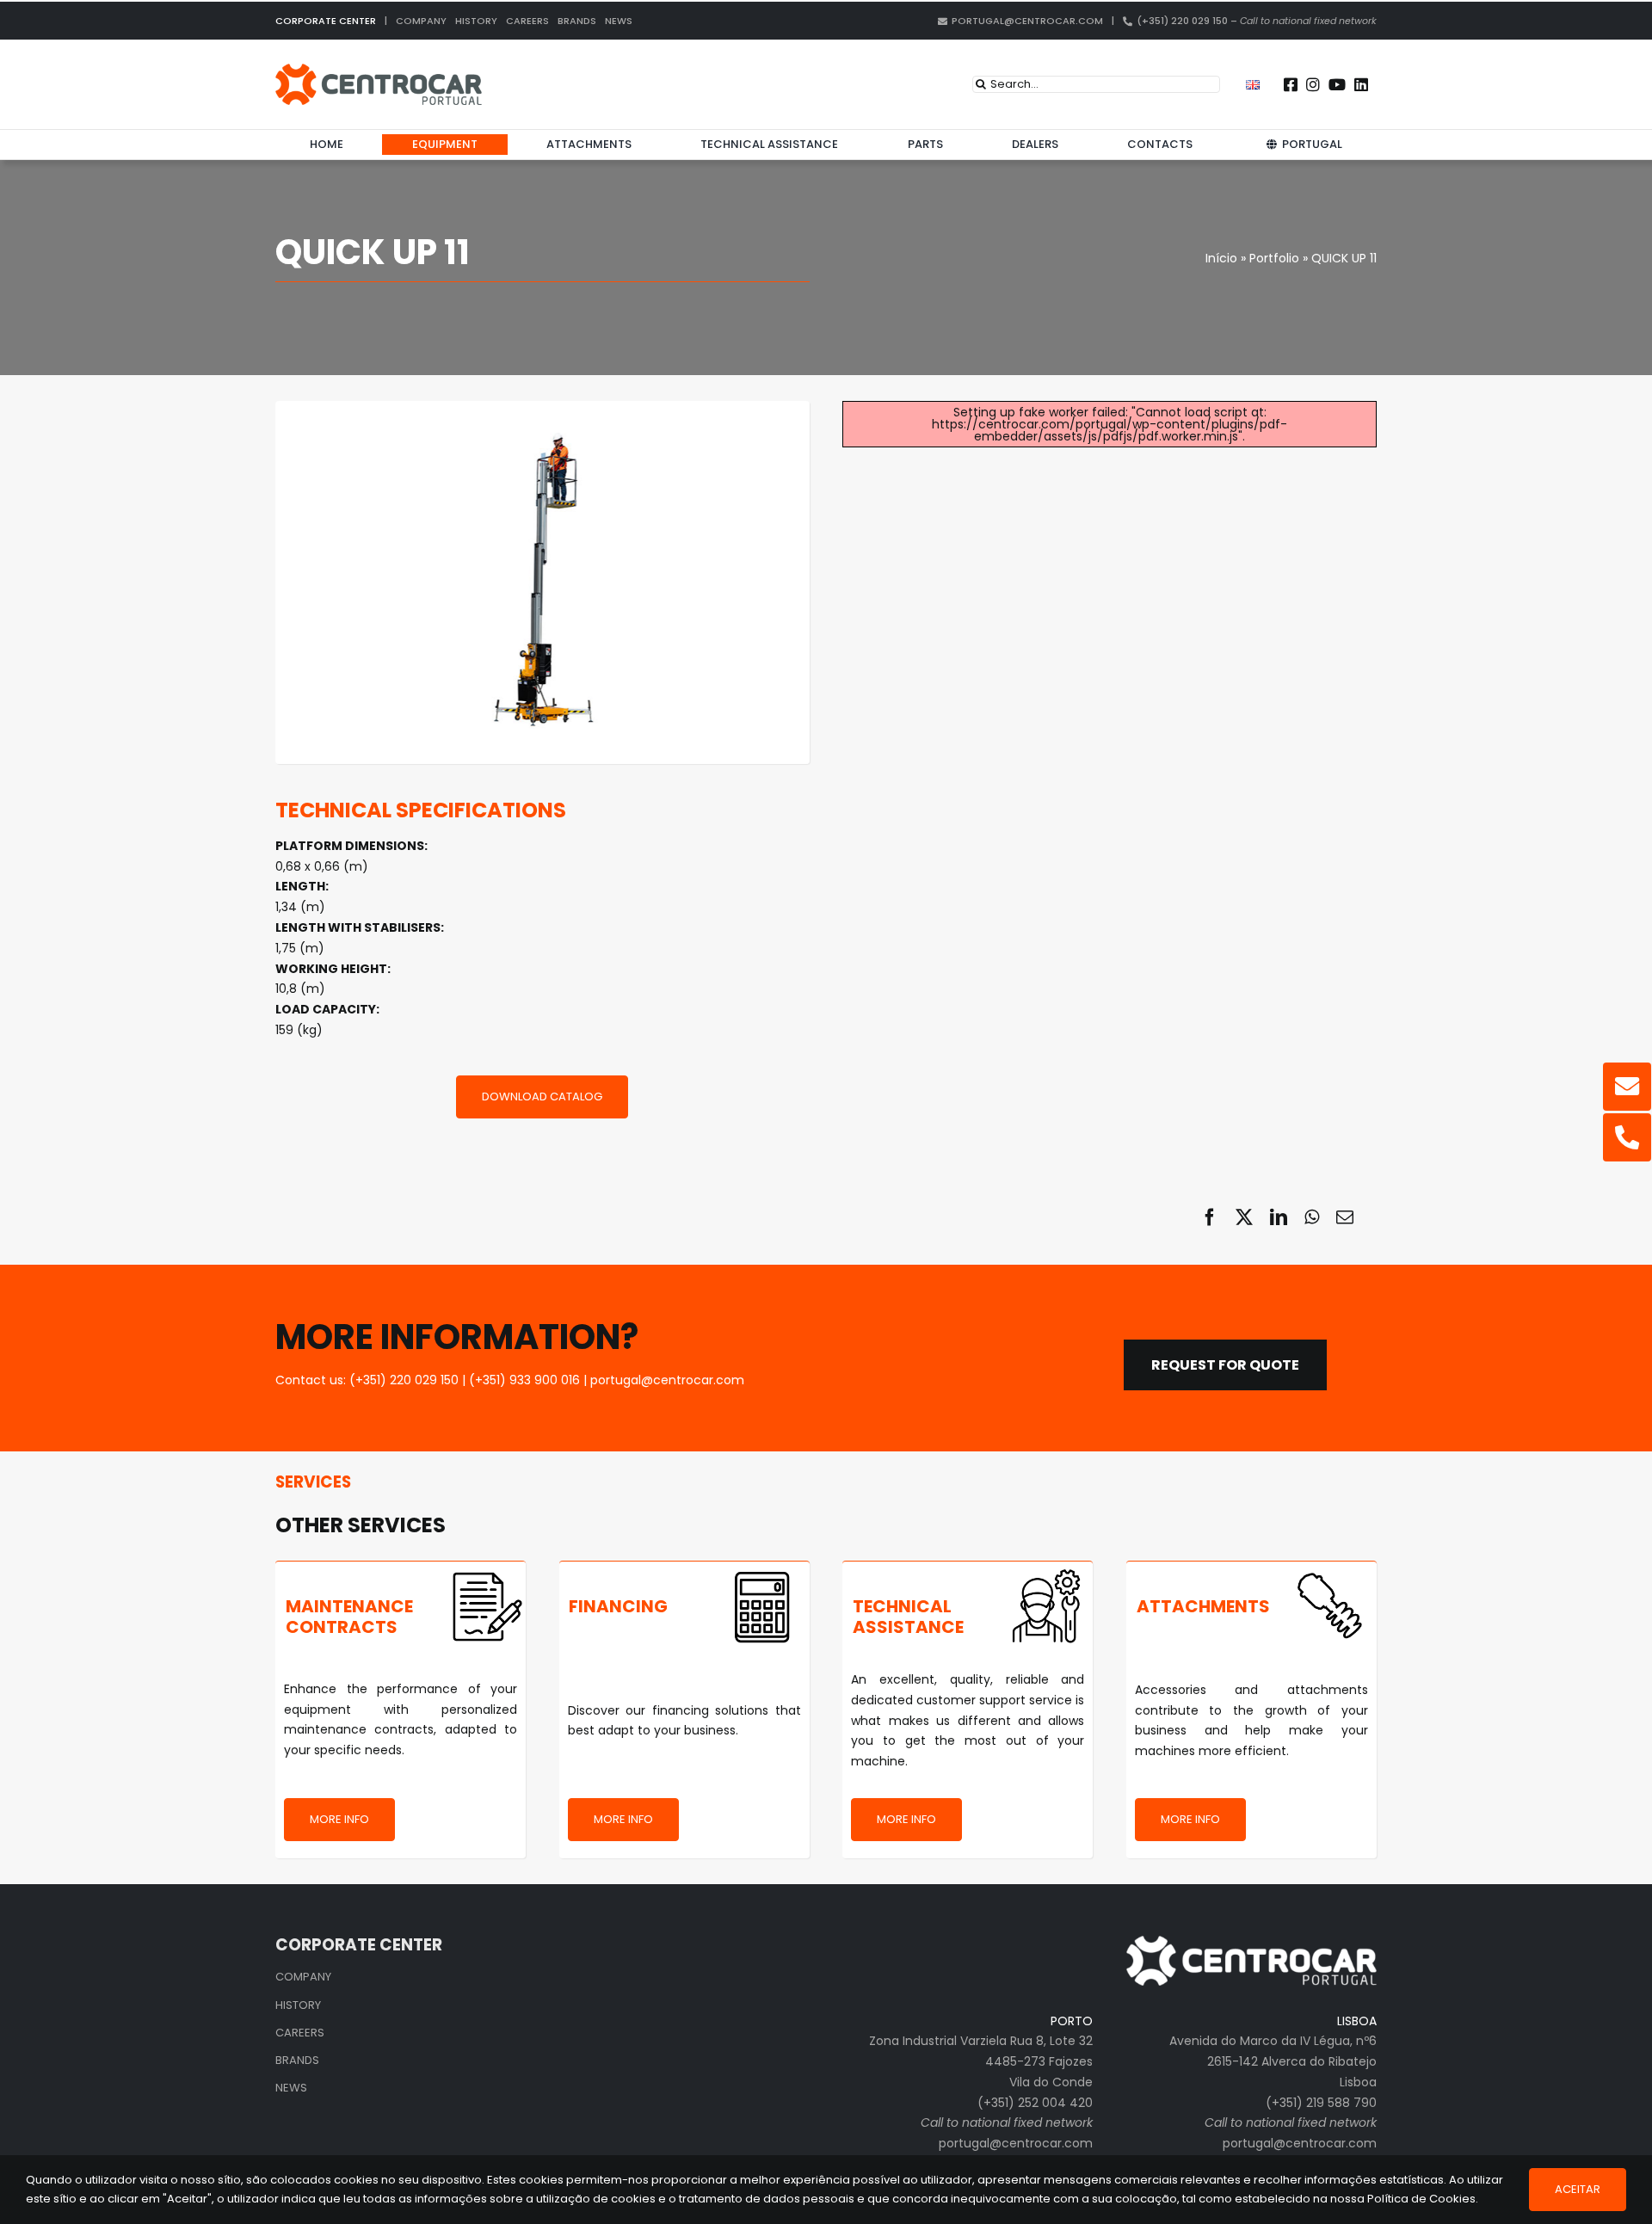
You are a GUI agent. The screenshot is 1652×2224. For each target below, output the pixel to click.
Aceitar (1578, 2189)
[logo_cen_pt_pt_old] (379, 70)
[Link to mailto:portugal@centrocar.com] (1627, 1087)
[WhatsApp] (1312, 1217)
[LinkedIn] (1279, 1217)
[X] (1244, 1217)
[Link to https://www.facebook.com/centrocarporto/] (1291, 84)
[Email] (1345, 1217)
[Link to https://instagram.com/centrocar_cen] (1313, 84)
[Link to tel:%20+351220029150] (1627, 1137)
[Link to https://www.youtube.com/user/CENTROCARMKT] (1337, 84)
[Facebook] (1210, 1217)
